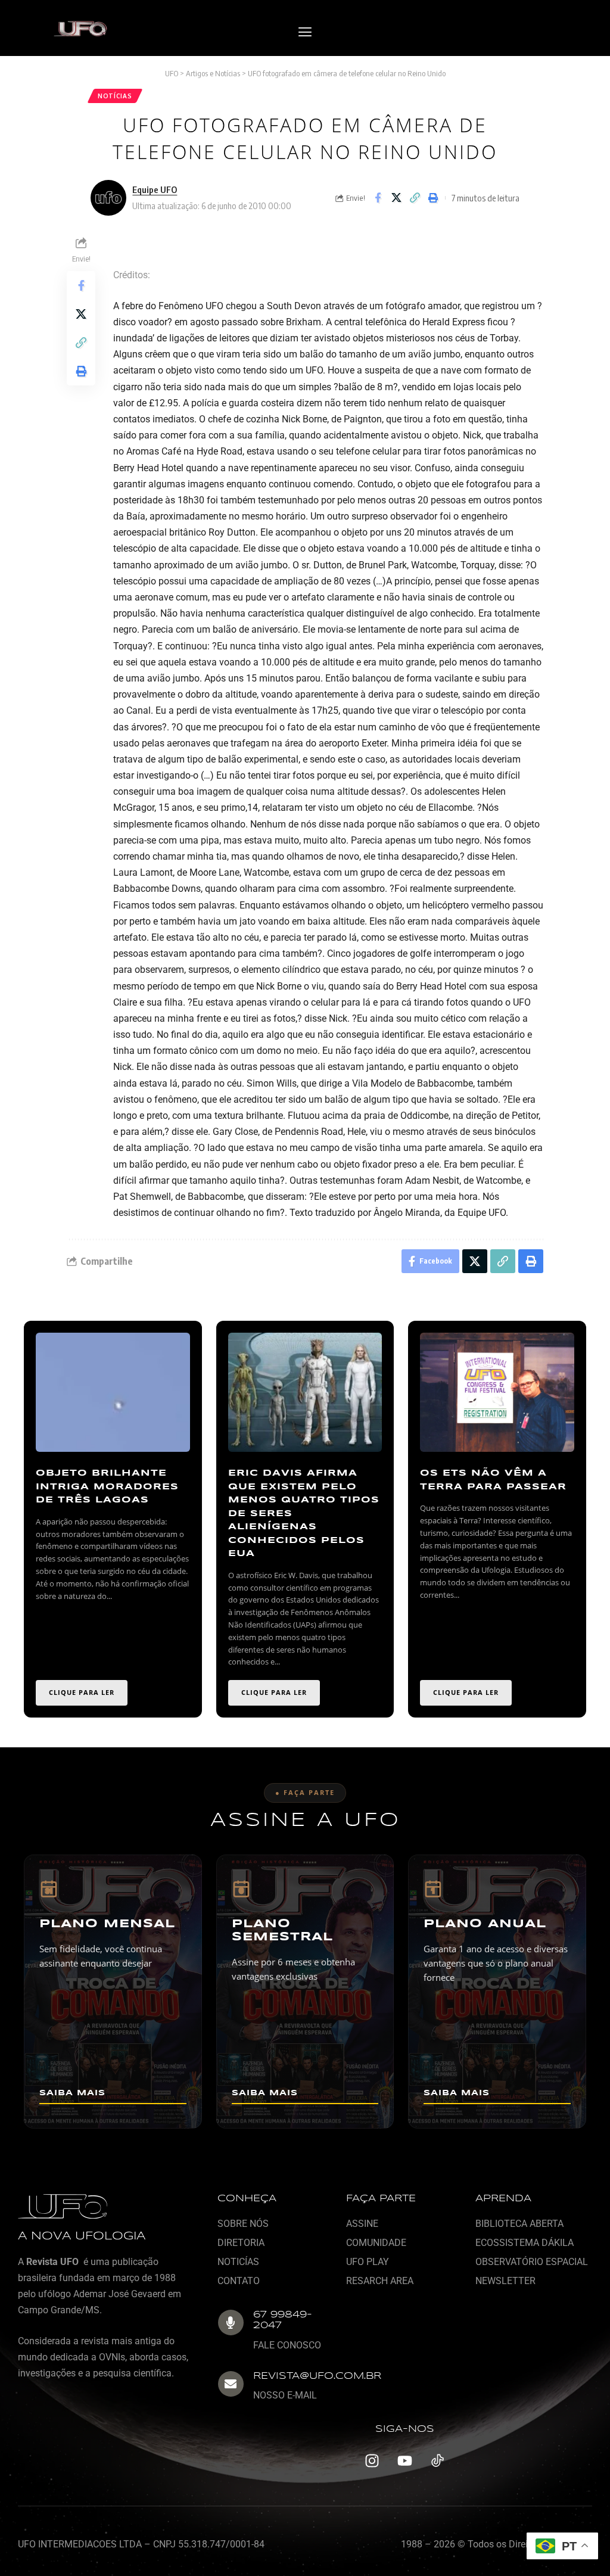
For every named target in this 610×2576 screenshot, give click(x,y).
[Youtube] (404, 2461)
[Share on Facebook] (378, 198)
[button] (305, 32)
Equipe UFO (155, 189)
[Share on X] (396, 198)
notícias (115, 96)
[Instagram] (372, 2461)
